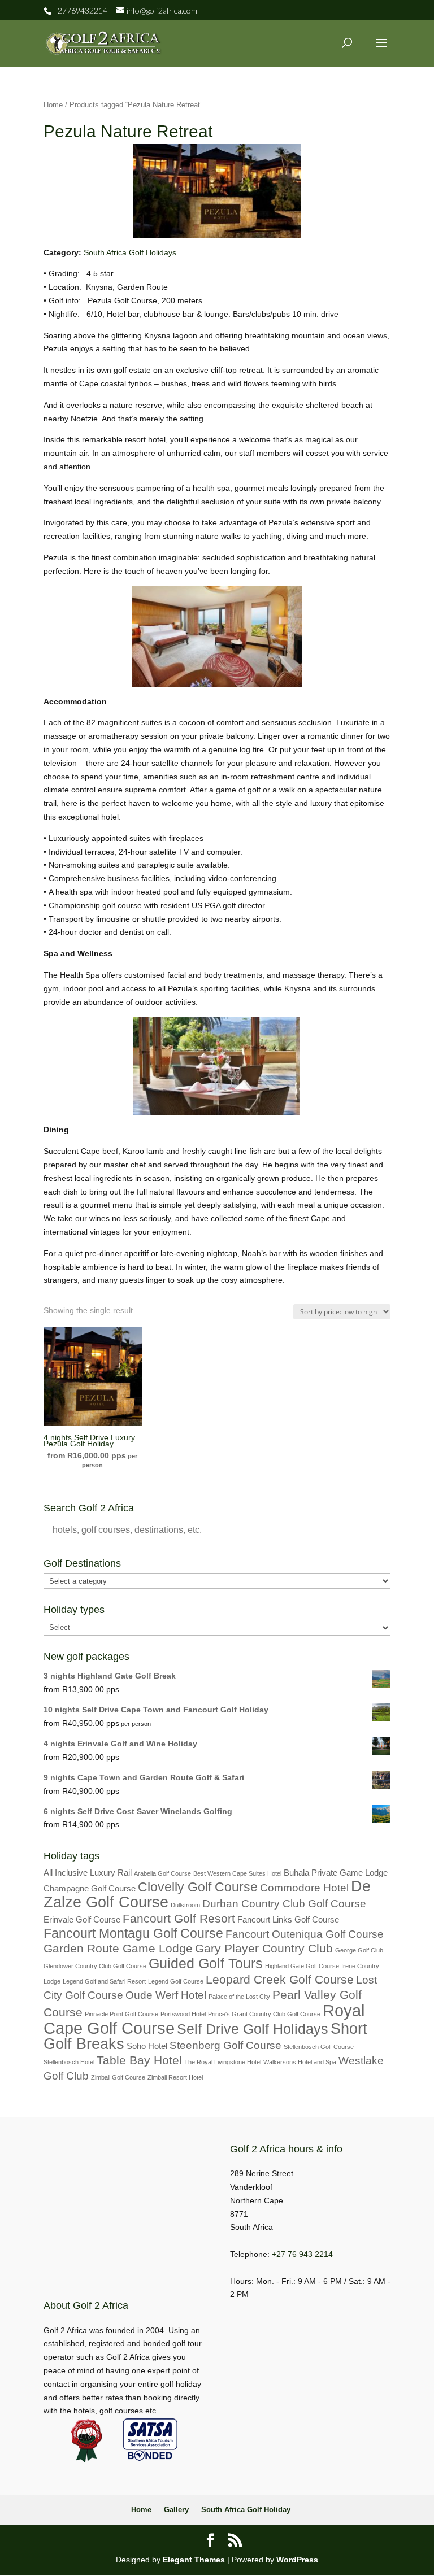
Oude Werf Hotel (166, 1995)
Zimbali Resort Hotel (175, 2077)
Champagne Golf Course (90, 1888)
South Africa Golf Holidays (130, 252)
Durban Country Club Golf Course (284, 1904)
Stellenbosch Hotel (69, 2062)
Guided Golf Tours (206, 1963)
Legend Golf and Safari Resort (104, 1981)
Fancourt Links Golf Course (288, 1919)
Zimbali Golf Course (118, 2077)
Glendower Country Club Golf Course (95, 1966)
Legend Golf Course (176, 1981)
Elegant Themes (194, 2560)
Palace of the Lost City (239, 1997)
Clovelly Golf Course (198, 1887)
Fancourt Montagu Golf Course (133, 1933)
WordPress (297, 2560)
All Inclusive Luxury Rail (88, 1873)
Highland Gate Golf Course (302, 1966)
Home (53, 105)
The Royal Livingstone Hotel (223, 2062)
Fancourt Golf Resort (179, 1919)
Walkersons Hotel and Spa (300, 2062)
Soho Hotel (147, 2046)
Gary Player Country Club (264, 1949)
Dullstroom (185, 1905)
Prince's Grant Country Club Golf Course (264, 2014)
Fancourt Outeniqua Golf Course (305, 1934)
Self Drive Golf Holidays (253, 2029)
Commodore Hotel (304, 1888)
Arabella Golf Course (162, 1873)
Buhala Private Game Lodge (336, 1873)
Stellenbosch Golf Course (319, 2047)
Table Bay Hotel (139, 2060)
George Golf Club (359, 1950)
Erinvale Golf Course (82, 1919)
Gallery (176, 2510)
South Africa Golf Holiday (246, 2510)
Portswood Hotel (183, 2014)
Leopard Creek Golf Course (280, 1980)
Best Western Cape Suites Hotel (237, 1873)
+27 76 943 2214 (302, 2254)
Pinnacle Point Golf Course (121, 2014)
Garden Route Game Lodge (118, 1949)
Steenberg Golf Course (225, 2045)
